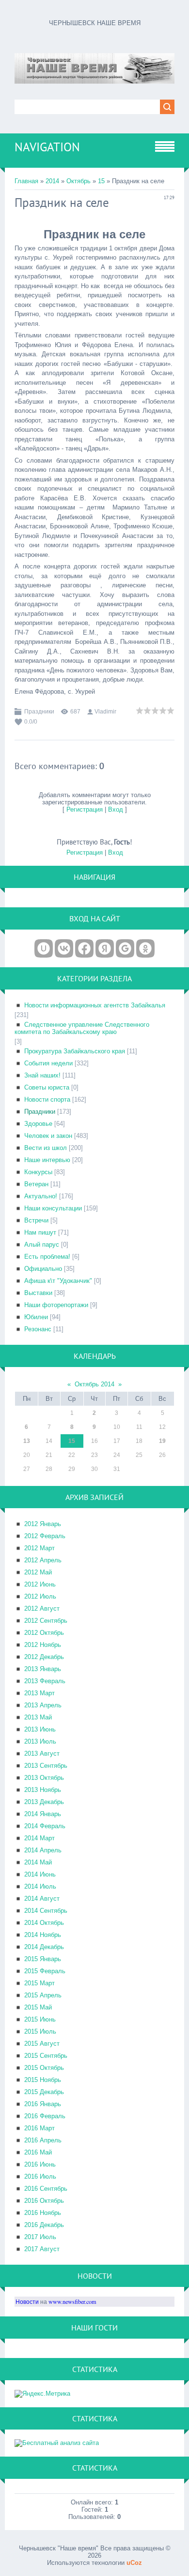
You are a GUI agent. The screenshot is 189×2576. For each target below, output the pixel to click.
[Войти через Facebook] (84, 948)
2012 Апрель (43, 1560)
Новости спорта (47, 1099)
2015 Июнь (40, 2019)
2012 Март (39, 1548)
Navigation (47, 147)
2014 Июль (40, 1886)
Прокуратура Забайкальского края (75, 1051)
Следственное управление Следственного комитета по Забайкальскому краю (82, 1028)
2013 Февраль (45, 1681)
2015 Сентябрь (46, 2056)
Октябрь (79, 181)
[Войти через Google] (125, 948)
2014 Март (39, 1838)
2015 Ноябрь (43, 2080)
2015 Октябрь (44, 2068)
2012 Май (38, 1572)
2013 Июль (40, 1741)
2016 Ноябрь (43, 2213)
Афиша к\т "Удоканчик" (58, 1281)
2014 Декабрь (44, 1947)
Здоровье (38, 1124)
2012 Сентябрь (46, 1621)
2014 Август (42, 1899)
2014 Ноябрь (43, 1935)
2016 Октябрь (44, 2201)
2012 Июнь (40, 1584)
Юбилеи (36, 1317)
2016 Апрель (43, 2140)
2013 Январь (43, 1669)
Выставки (38, 1293)
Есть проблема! (47, 1257)
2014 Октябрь (44, 1923)
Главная (26, 181)
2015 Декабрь (44, 2092)
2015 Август (42, 2044)
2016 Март (39, 2128)
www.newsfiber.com (72, 2301)
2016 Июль (40, 2176)
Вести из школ (46, 1148)
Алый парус (42, 1244)
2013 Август (42, 1754)
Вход (116, 809)
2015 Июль (40, 2031)
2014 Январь (43, 1814)
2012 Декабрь (44, 1657)
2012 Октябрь (44, 1633)
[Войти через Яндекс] (105, 948)
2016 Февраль (45, 2116)
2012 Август (42, 1608)
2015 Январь (43, 1959)
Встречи (36, 1220)
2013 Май (38, 1717)
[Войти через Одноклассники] (145, 948)
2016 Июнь (40, 2164)
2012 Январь (43, 1524)
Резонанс (38, 1329)
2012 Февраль (45, 1536)
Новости (27, 2301)
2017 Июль (40, 2237)
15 (101, 181)
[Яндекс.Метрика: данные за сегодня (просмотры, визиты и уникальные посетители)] (42, 2394)
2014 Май (38, 1862)
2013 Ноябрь (43, 1790)
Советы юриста (47, 1087)
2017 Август (42, 2249)
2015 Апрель (43, 1995)
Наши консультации (53, 1208)
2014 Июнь (40, 1874)
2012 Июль (40, 1596)
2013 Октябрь (44, 1778)
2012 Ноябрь (43, 1645)
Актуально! (41, 1196)
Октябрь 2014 (94, 1384)
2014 (52, 181)
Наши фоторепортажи (56, 1305)
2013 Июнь (40, 1729)
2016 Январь (43, 2104)
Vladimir (105, 712)
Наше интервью (47, 1160)
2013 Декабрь (44, 1802)
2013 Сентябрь (46, 1766)
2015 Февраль (45, 1971)
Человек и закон (48, 1136)
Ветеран (36, 1184)
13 (27, 1441)
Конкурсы (38, 1172)
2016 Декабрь (44, 2225)
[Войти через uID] (44, 948)
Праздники (39, 712)
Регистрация (85, 809)
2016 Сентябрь (46, 2189)
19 (162, 1441)
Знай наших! (42, 1075)
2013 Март (39, 1693)
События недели (48, 1063)
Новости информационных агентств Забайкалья (95, 1005)
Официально (43, 1269)
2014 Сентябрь (46, 1911)
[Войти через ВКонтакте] (64, 948)
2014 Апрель (43, 1850)
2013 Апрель (43, 1705)
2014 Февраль (45, 1826)
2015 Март (39, 1983)
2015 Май (38, 2007)
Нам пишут (40, 1232)
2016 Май (38, 2152)
